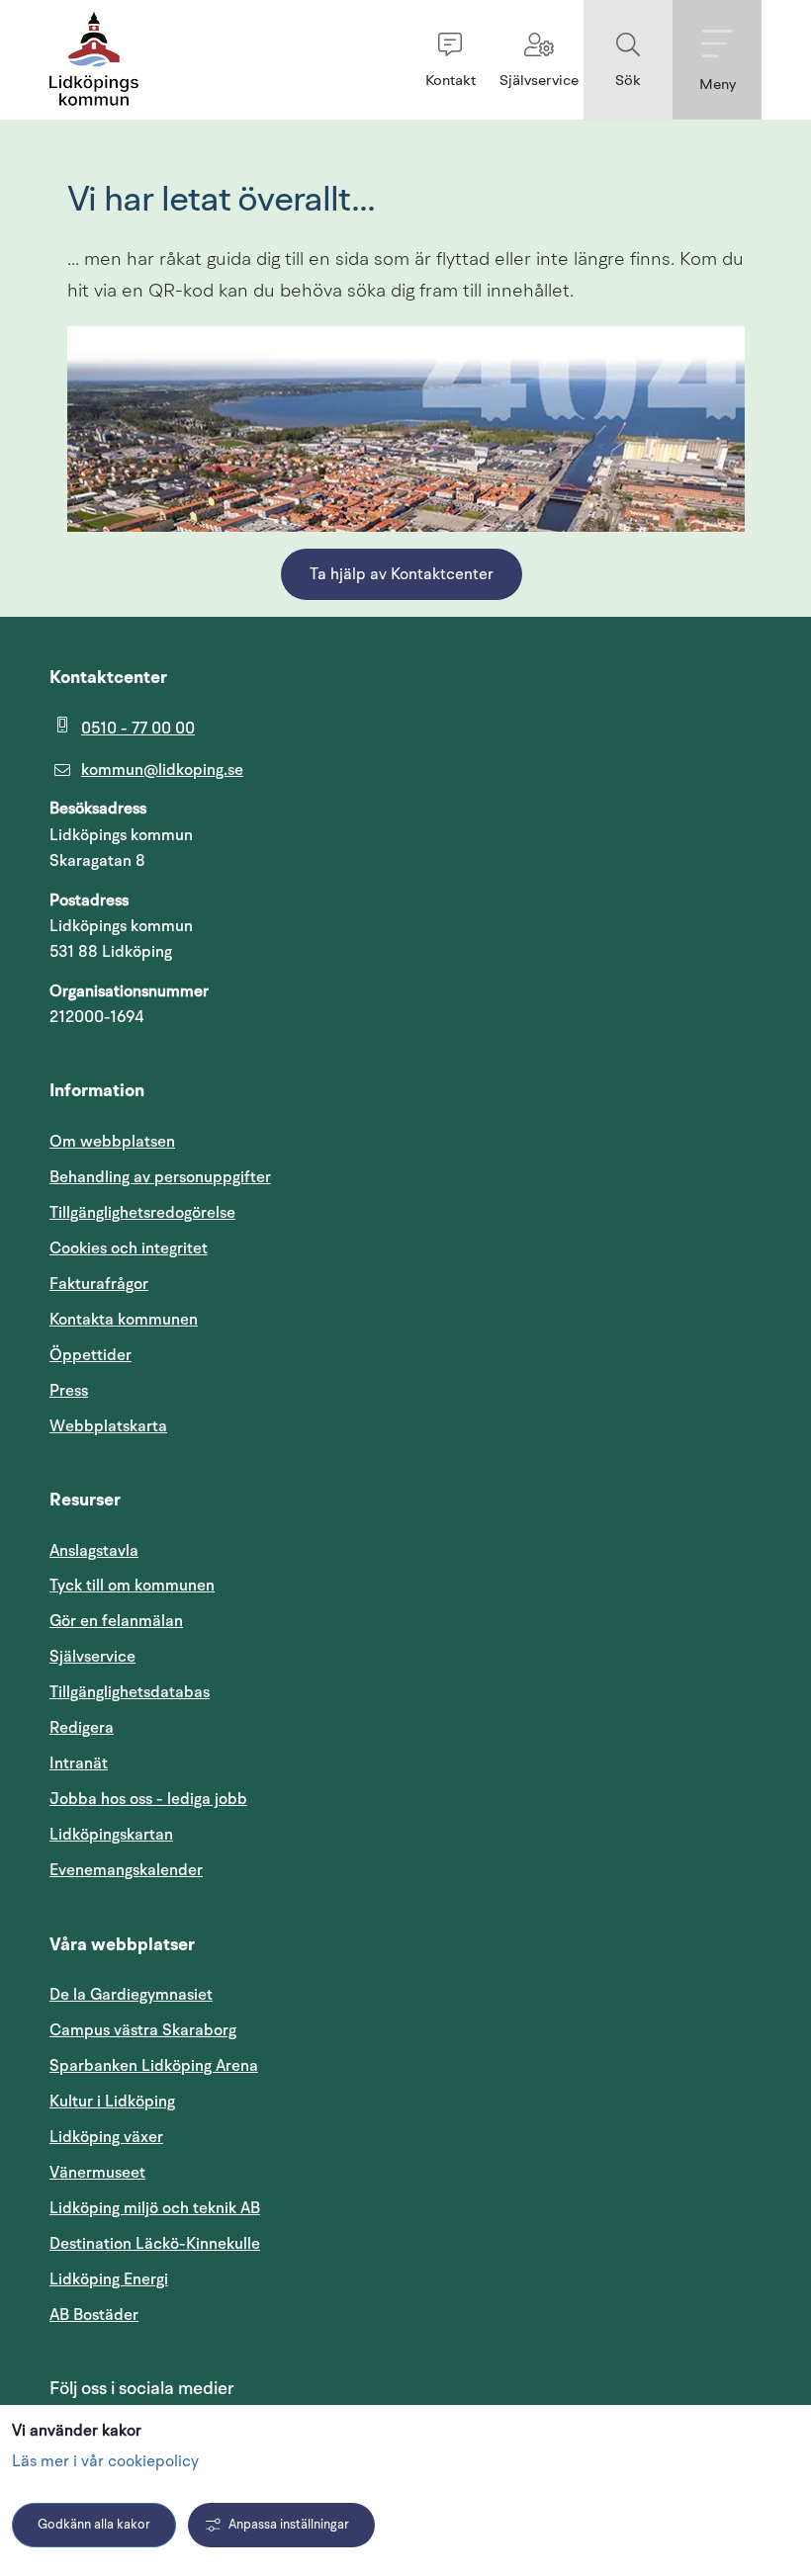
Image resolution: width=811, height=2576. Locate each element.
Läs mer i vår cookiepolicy (105, 2462)
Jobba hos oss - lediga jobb (148, 1799)
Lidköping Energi (203, 2279)
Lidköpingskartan (206, 1834)
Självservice (187, 1656)
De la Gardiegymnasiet (131, 1995)
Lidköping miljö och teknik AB (155, 2208)
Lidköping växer (106, 2137)
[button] (450, 60)
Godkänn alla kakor (94, 2525)
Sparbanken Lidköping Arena (154, 2066)
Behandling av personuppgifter (160, 1177)
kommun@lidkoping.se (162, 770)
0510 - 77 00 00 (138, 729)
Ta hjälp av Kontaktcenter (402, 575)
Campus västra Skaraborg (143, 2030)
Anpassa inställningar (289, 2525)
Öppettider (90, 1355)
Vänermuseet (97, 2173)
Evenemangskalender (221, 1870)
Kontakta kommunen (124, 1320)
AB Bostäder (188, 2315)
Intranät (173, 1763)
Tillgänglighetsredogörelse (142, 1213)
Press (69, 1391)
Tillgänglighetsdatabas (224, 1692)
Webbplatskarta (108, 1426)
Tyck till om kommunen (226, 1585)
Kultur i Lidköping (112, 2102)
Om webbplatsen (112, 1142)
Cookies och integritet (129, 1248)
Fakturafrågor (99, 1284)
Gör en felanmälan (116, 1621)
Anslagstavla (94, 1551)
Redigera (82, 1728)
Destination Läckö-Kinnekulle (249, 2243)
